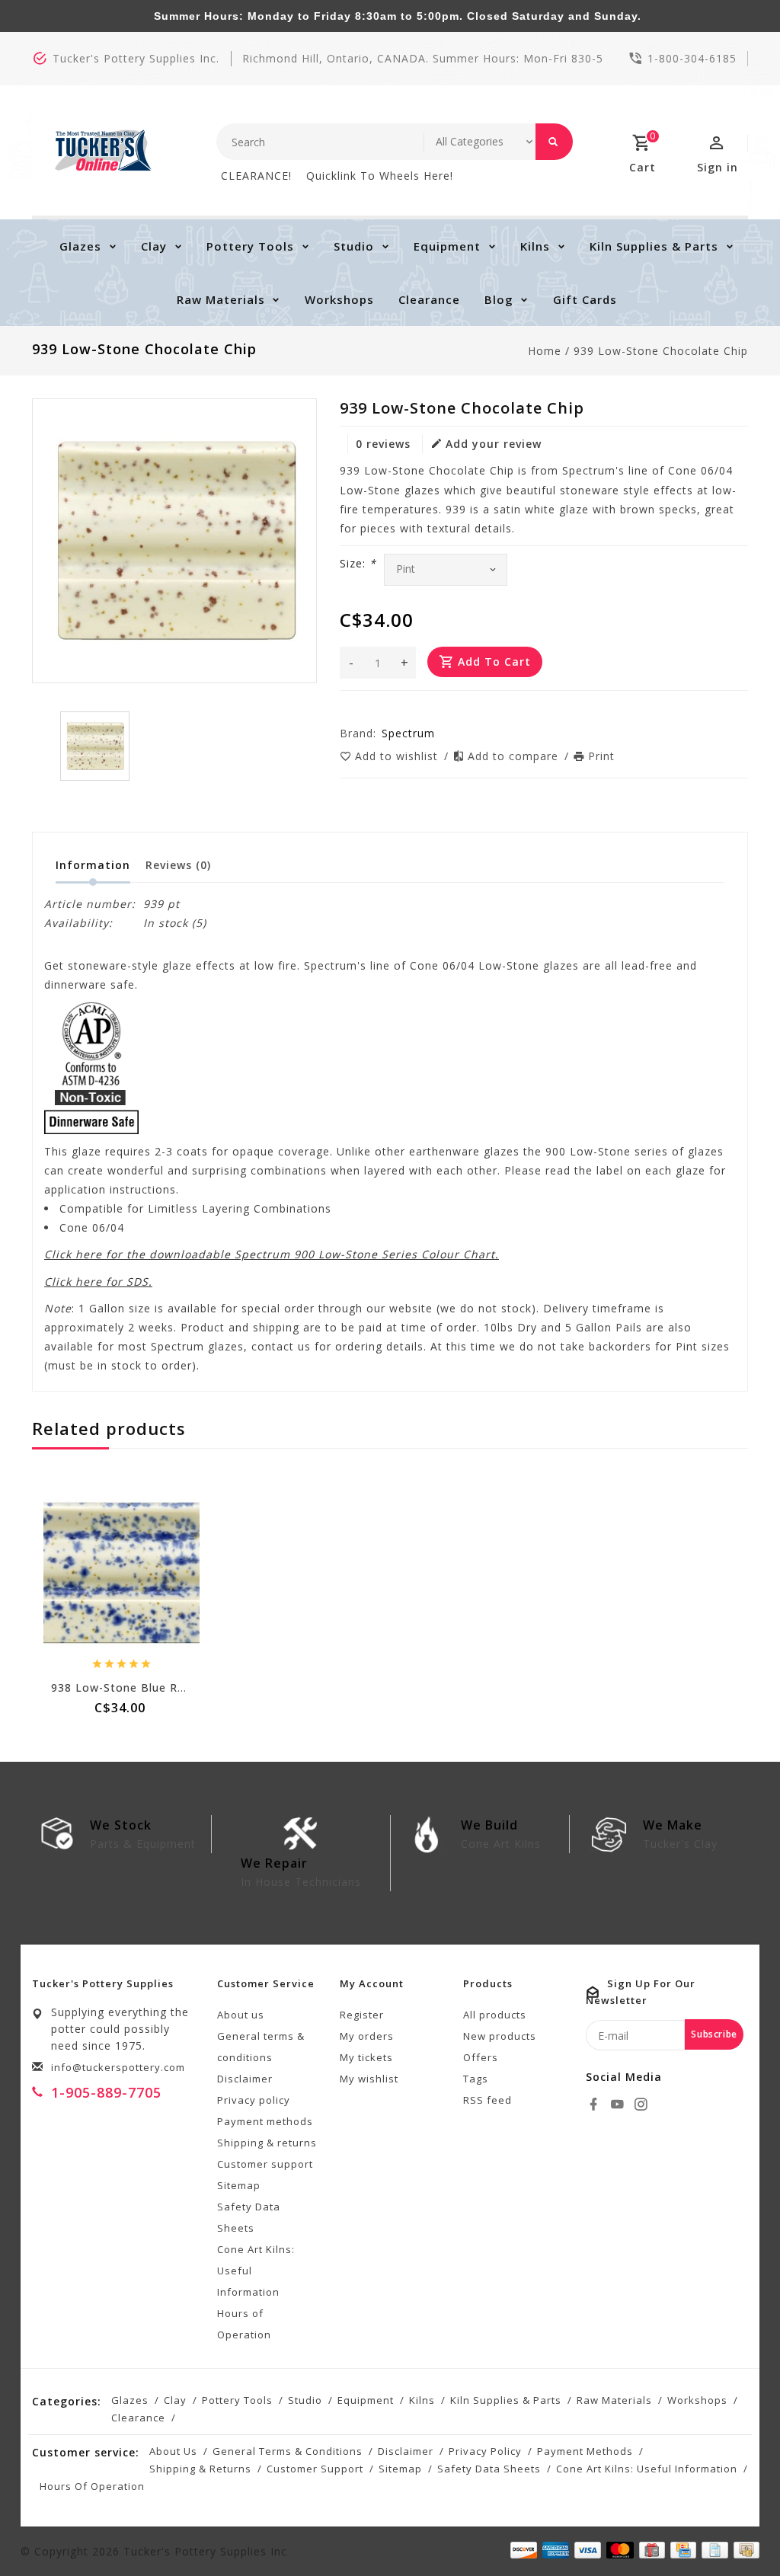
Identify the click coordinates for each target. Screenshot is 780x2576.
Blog (499, 299)
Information (93, 865)
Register (362, 2015)
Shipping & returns (267, 2143)
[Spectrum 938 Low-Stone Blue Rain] (121, 1573)
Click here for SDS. (98, 1282)
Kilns (535, 246)
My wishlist (369, 2079)
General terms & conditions (261, 2047)
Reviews (178, 865)
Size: (358, 563)
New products (500, 2036)
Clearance (429, 299)
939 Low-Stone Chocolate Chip (661, 351)
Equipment (447, 246)
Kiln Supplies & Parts (654, 246)
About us (241, 2015)
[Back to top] (734, 2530)
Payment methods (265, 2121)
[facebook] (596, 2105)
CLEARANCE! (256, 176)
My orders (367, 2036)
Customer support (265, 2164)
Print (601, 756)
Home (545, 351)
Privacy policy (254, 2100)
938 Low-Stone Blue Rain (123, 1688)
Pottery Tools (250, 246)
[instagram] (643, 2105)
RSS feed (487, 2100)
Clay (154, 246)
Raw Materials (221, 299)
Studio (354, 246)
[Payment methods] (744, 2550)
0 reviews (383, 444)
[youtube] (619, 2105)
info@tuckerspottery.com (118, 2067)
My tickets (366, 2057)
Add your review (494, 444)
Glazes (80, 246)
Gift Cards (585, 299)
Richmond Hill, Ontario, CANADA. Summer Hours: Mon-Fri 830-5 (423, 58)
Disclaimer (245, 2079)
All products (495, 2015)
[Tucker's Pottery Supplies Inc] (103, 150)
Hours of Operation (244, 2324)
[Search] (554, 142)
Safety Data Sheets (249, 2217)
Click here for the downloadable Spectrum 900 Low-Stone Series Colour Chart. (272, 1254)
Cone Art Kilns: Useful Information (256, 2271)
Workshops (339, 299)
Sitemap (239, 2185)
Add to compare (515, 756)
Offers (481, 2057)
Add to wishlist (398, 756)
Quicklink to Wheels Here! (380, 176)
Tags (476, 2079)
